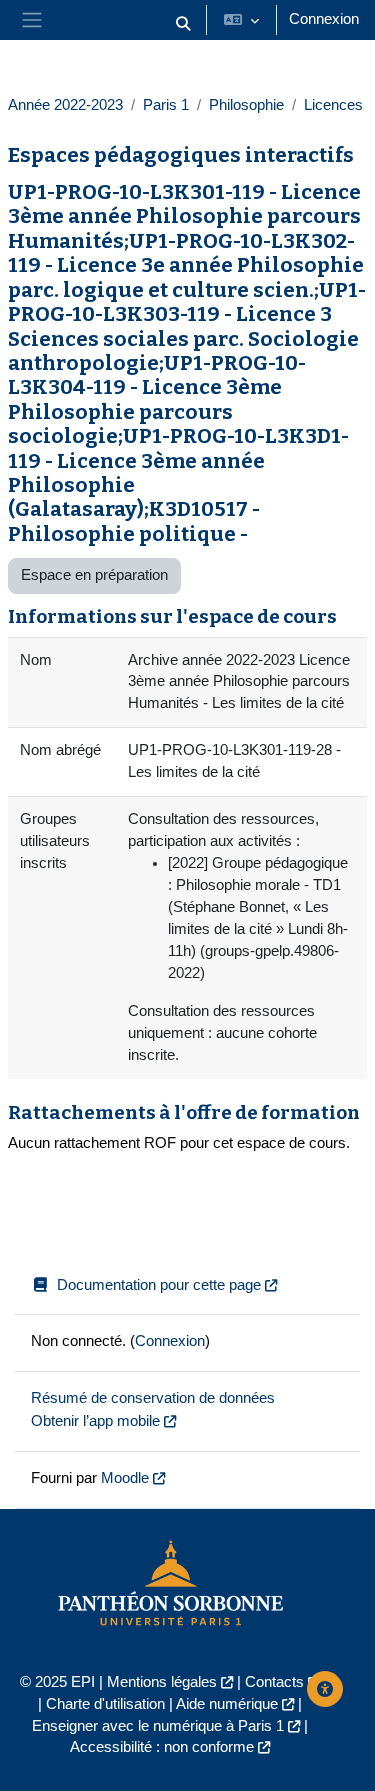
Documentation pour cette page (159, 1285)
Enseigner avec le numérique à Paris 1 (158, 1726)
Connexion (324, 19)
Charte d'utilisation (105, 1704)
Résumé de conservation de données (153, 1398)
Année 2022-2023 (65, 105)
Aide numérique (227, 1704)
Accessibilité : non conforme (162, 1747)
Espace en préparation (94, 575)
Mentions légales (162, 1682)
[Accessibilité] (325, 1689)
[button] (183, 24)
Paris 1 (166, 105)
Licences (333, 105)
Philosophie (246, 105)
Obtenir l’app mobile (95, 1421)
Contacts (274, 1682)
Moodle (125, 1478)
